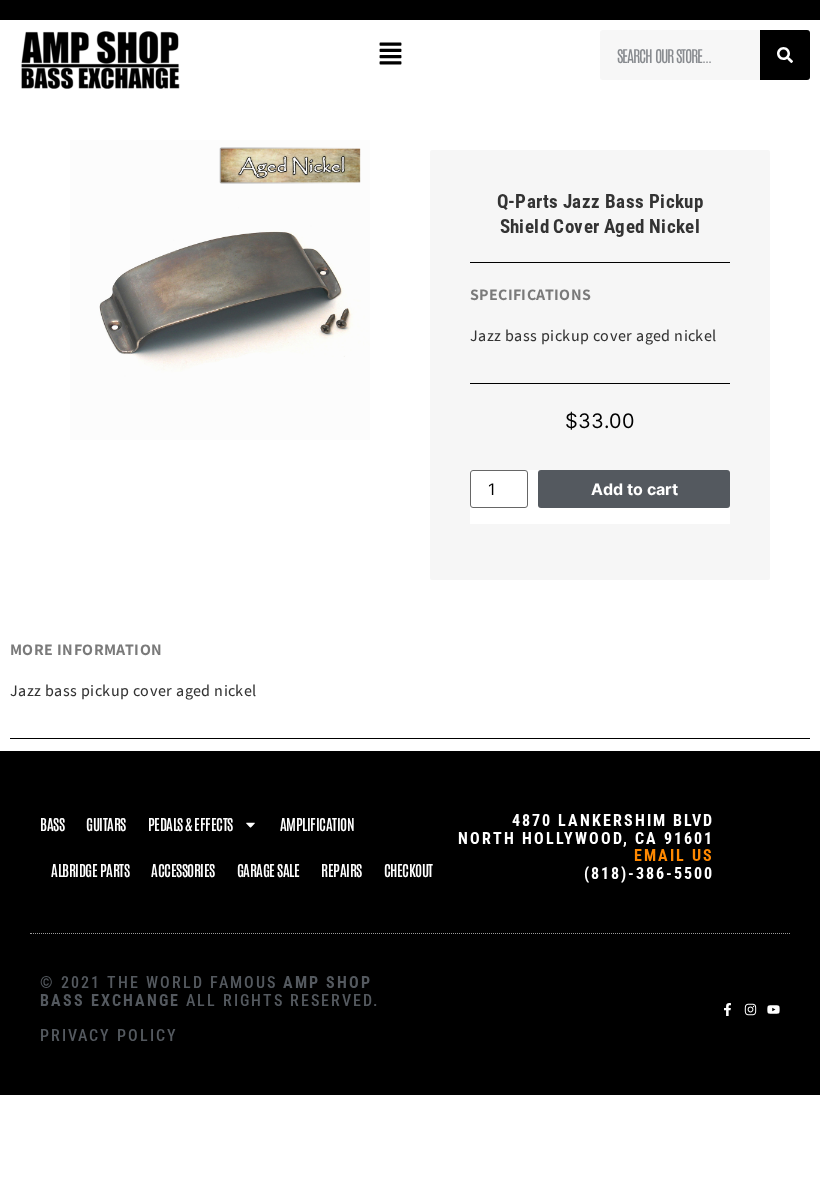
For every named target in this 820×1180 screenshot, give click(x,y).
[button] (390, 54)
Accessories (183, 869)
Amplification (317, 823)
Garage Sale (268, 869)
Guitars (106, 823)
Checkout (408, 869)
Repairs (341, 869)
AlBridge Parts (90, 869)
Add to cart (634, 489)
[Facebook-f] (727, 1009)
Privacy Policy (109, 1035)
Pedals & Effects (190, 823)
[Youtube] (773, 1009)
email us (674, 855)
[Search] (785, 55)
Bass (52, 823)
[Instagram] (750, 1009)
